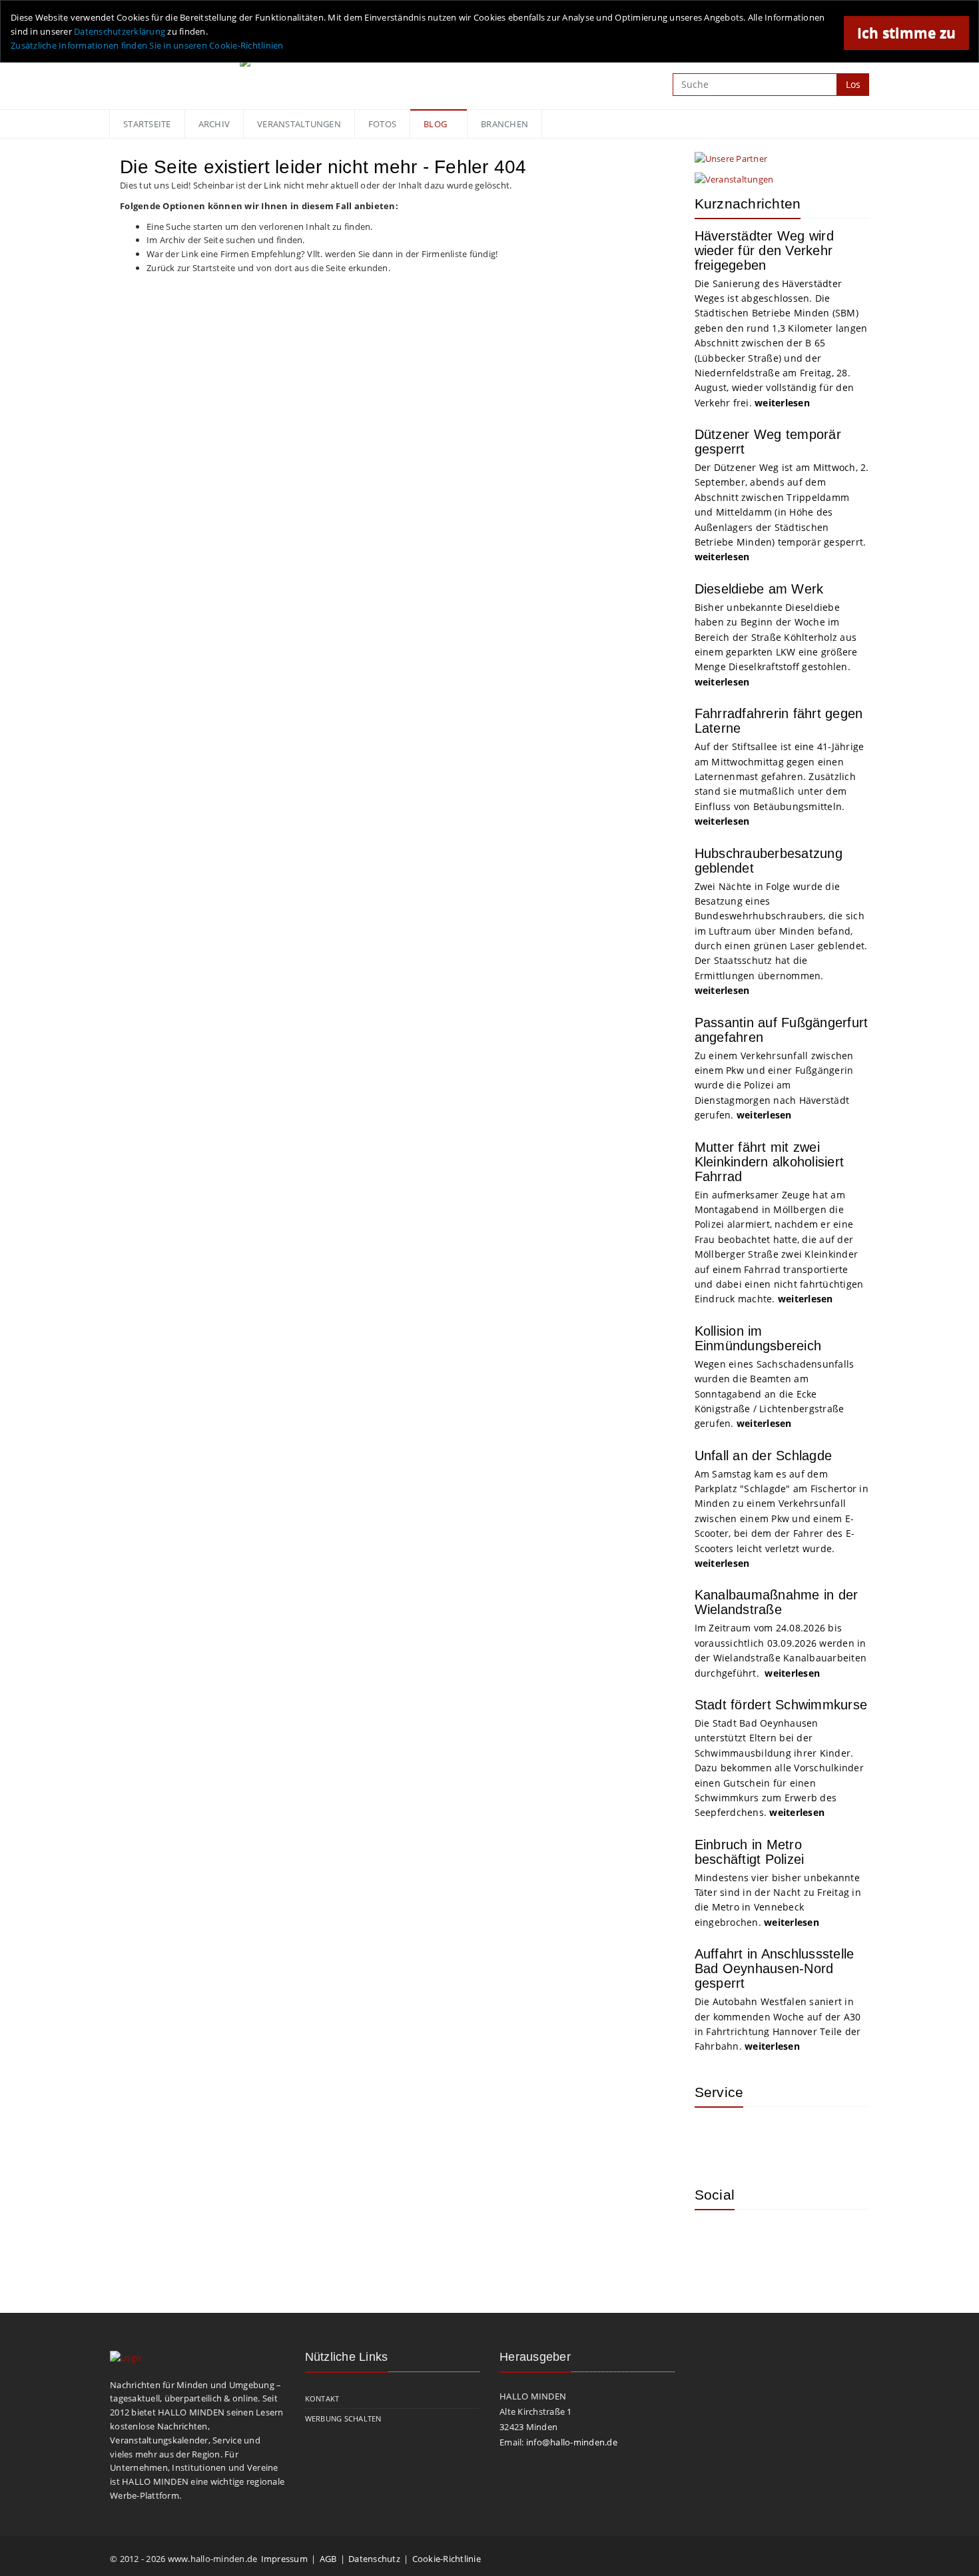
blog (435, 124)
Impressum (284, 2559)
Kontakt (322, 2398)
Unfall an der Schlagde (764, 1456)
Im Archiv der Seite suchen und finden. (226, 240)
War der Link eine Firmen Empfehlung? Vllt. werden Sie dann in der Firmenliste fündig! (322, 254)
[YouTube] (801, 2240)
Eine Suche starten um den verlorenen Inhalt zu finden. (260, 226)
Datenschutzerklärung (120, 31)
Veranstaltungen (299, 124)
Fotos (382, 124)
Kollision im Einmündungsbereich (758, 1338)
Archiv (214, 124)
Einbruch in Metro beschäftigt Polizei (750, 1852)
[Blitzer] (758, 2137)
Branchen (504, 124)
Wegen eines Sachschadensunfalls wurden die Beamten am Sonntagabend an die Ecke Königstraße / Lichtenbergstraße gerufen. (775, 1394)
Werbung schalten (343, 2418)
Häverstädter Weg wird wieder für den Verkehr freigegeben (764, 250)
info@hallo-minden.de (572, 2442)
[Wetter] (715, 2137)
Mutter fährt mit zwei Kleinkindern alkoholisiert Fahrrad (770, 1162)
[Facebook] (758, 2240)
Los (853, 84)
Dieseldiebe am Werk (759, 589)
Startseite (147, 124)
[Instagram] (715, 2240)
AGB (328, 2559)
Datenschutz (374, 2559)
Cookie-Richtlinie (447, 2559)
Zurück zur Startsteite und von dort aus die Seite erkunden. (268, 268)
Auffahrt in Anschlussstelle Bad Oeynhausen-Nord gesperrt (775, 1968)
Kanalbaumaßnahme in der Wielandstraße (777, 1602)
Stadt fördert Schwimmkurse (781, 1705)
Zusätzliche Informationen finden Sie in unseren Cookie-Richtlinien (147, 45)
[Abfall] (801, 2137)
